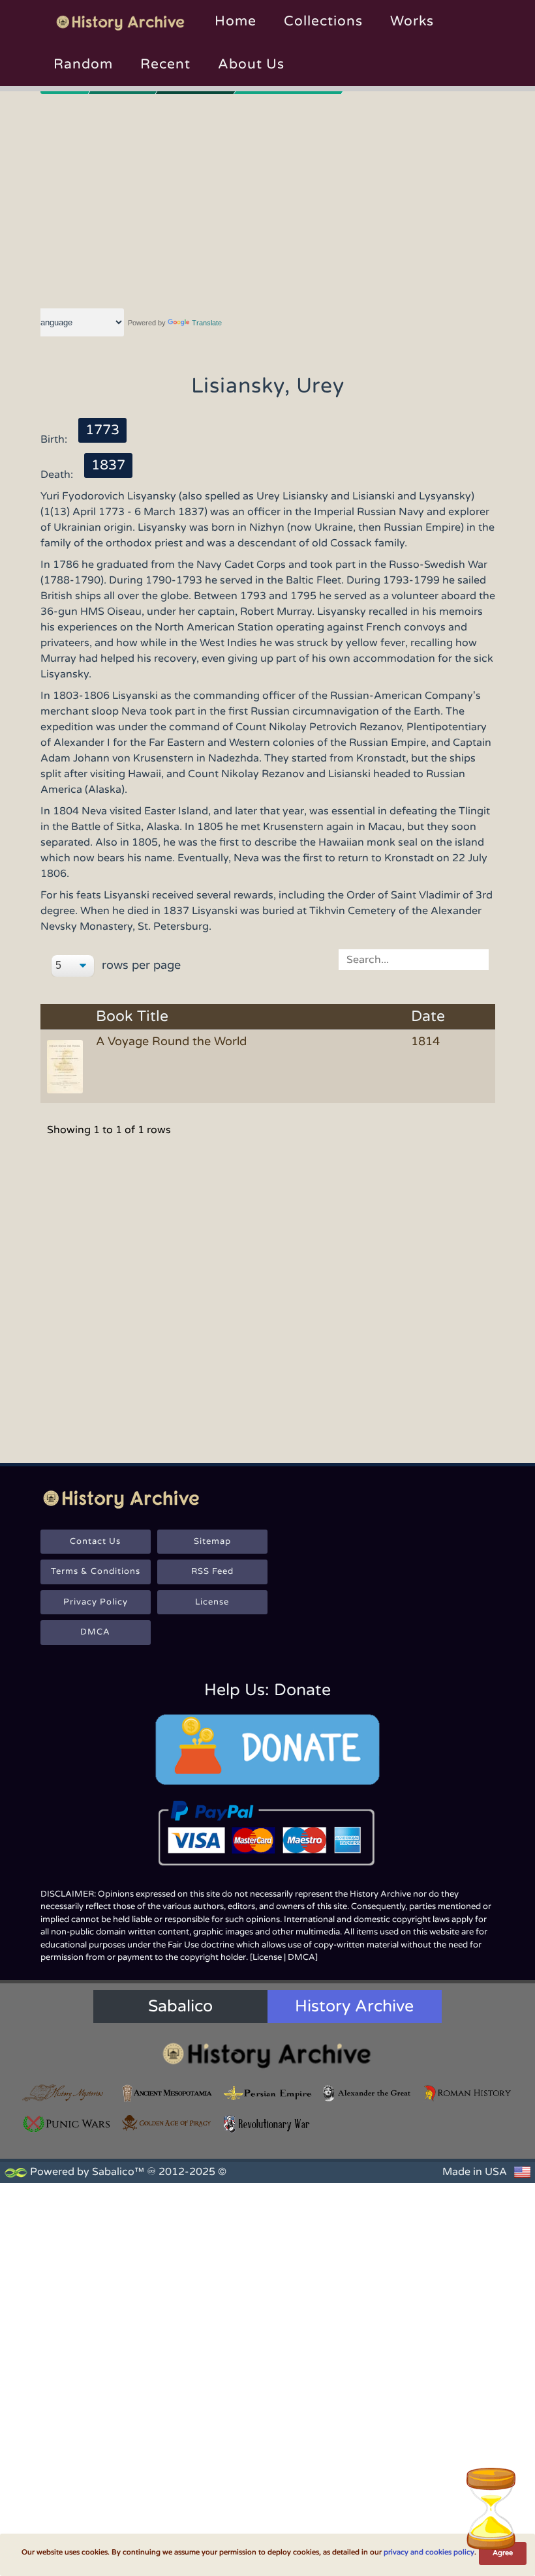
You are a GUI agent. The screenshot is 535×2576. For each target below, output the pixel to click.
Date (428, 1017)
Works (412, 21)
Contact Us (95, 1541)
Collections (323, 21)
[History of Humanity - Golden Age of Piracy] (168, 2123)
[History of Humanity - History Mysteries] (67, 2094)
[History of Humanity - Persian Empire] (267, 2094)
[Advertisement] (268, 199)
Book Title (132, 1017)
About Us (251, 64)
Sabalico (180, 2006)
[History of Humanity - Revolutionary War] (267, 2124)
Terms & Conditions (96, 1571)
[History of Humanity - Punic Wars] (67, 2124)
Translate (207, 323)
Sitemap (212, 1541)
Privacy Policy (96, 1602)
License (212, 1602)
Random (83, 64)
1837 (108, 465)
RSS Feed (212, 1571)
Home (236, 21)
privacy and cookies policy (429, 2552)
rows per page (140, 965)
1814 (425, 1041)
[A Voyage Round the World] (67, 1066)
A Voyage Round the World (171, 1041)
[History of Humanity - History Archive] (267, 2055)
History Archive (354, 2006)
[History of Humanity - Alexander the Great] (368, 2094)
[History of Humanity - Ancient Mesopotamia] (168, 2094)
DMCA (95, 1632)
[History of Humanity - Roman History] (468, 2094)
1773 (102, 430)
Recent (165, 64)
